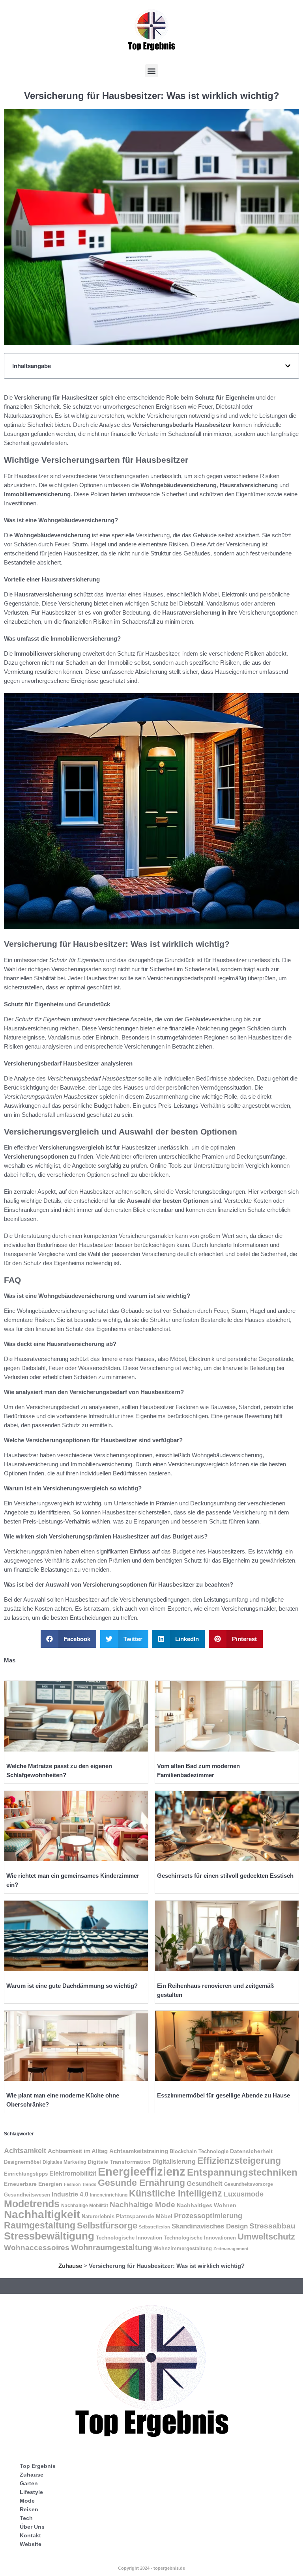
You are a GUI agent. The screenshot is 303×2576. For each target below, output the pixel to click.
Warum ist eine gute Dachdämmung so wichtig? (72, 1986)
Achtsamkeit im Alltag (78, 2151)
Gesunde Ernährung (141, 2183)
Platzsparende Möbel (144, 2216)
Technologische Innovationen (200, 2238)
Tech (26, 2518)
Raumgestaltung (40, 2225)
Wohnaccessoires (37, 2248)
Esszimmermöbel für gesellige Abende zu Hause (224, 2095)
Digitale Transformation (119, 2162)
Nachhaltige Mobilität (85, 2205)
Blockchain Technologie (199, 2152)
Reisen (29, 2509)
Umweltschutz (266, 2237)
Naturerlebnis (98, 2216)
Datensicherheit (251, 2151)
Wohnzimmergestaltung (183, 2248)
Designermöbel (22, 2162)
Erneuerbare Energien (33, 2184)
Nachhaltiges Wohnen (207, 2205)
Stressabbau (272, 2226)
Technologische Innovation (129, 2238)
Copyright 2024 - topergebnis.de (151, 2568)
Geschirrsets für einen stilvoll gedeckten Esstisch (225, 1876)
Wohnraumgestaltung (111, 2247)
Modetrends (32, 2204)
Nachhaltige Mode (142, 2205)
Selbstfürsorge (107, 2225)
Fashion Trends (80, 2184)
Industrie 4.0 (70, 2194)
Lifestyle (31, 2492)
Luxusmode (244, 2194)
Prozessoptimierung (208, 2216)
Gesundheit (205, 2184)
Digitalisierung (174, 2161)
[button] (152, 71)
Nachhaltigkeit (42, 2214)
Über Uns (32, 2527)
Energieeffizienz (142, 2171)
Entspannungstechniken (242, 2172)
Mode (27, 2501)
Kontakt (30, 2535)
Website (31, 2544)
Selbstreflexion (154, 2227)
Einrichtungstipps (26, 2174)
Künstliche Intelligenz (176, 2193)
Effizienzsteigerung (239, 2161)
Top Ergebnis (38, 2466)
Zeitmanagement (231, 2249)
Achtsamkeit (25, 2151)
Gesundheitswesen (27, 2195)
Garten (29, 2483)
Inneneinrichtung (109, 2195)
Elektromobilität (73, 2173)
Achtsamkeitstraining (139, 2151)
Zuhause (70, 2266)
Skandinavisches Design (210, 2226)
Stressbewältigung (49, 2236)
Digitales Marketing (64, 2162)
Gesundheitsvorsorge (249, 2184)
